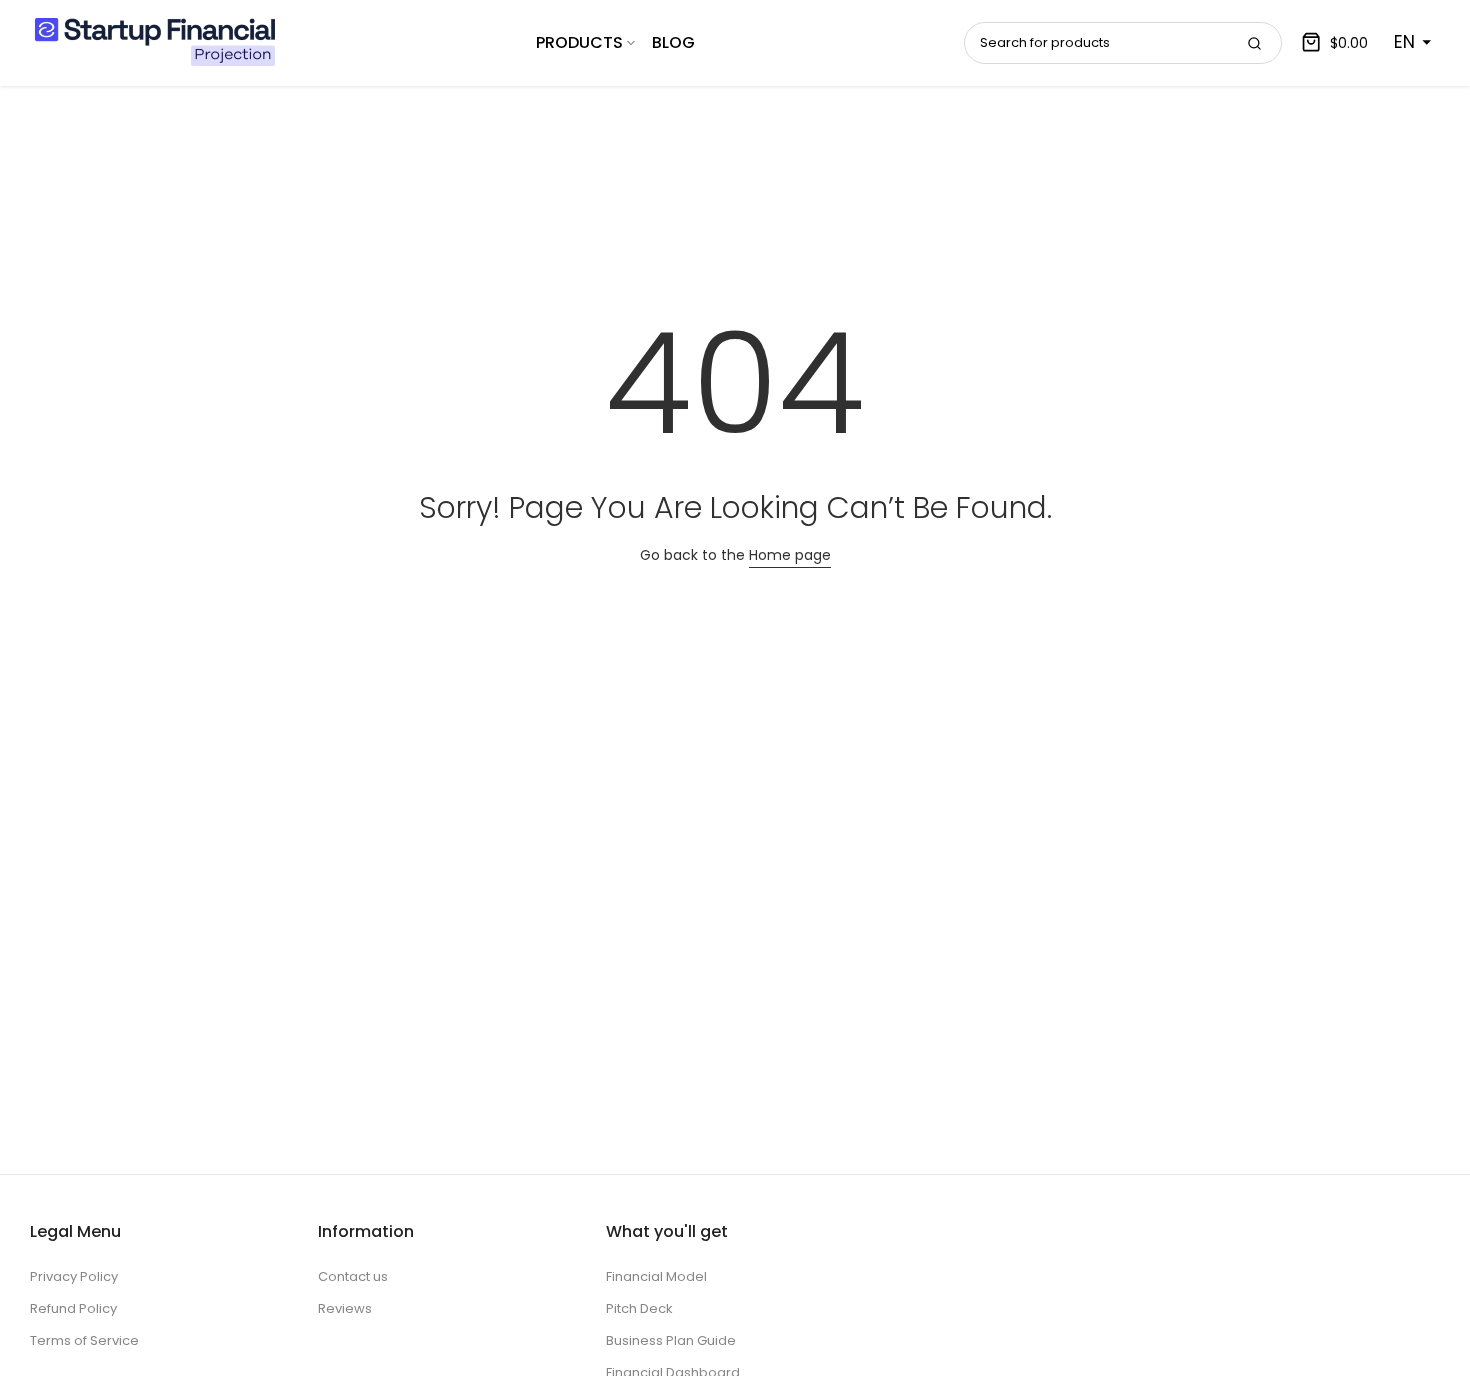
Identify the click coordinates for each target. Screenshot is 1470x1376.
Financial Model (656, 1276)
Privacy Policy (74, 1276)
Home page (790, 555)
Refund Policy (73, 1308)
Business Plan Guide (671, 1340)
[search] (1254, 43)
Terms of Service (84, 1340)
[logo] (155, 42)
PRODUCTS (579, 42)
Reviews (345, 1308)
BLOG (673, 42)
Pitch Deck (639, 1308)
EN (1404, 42)
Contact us (353, 1276)
